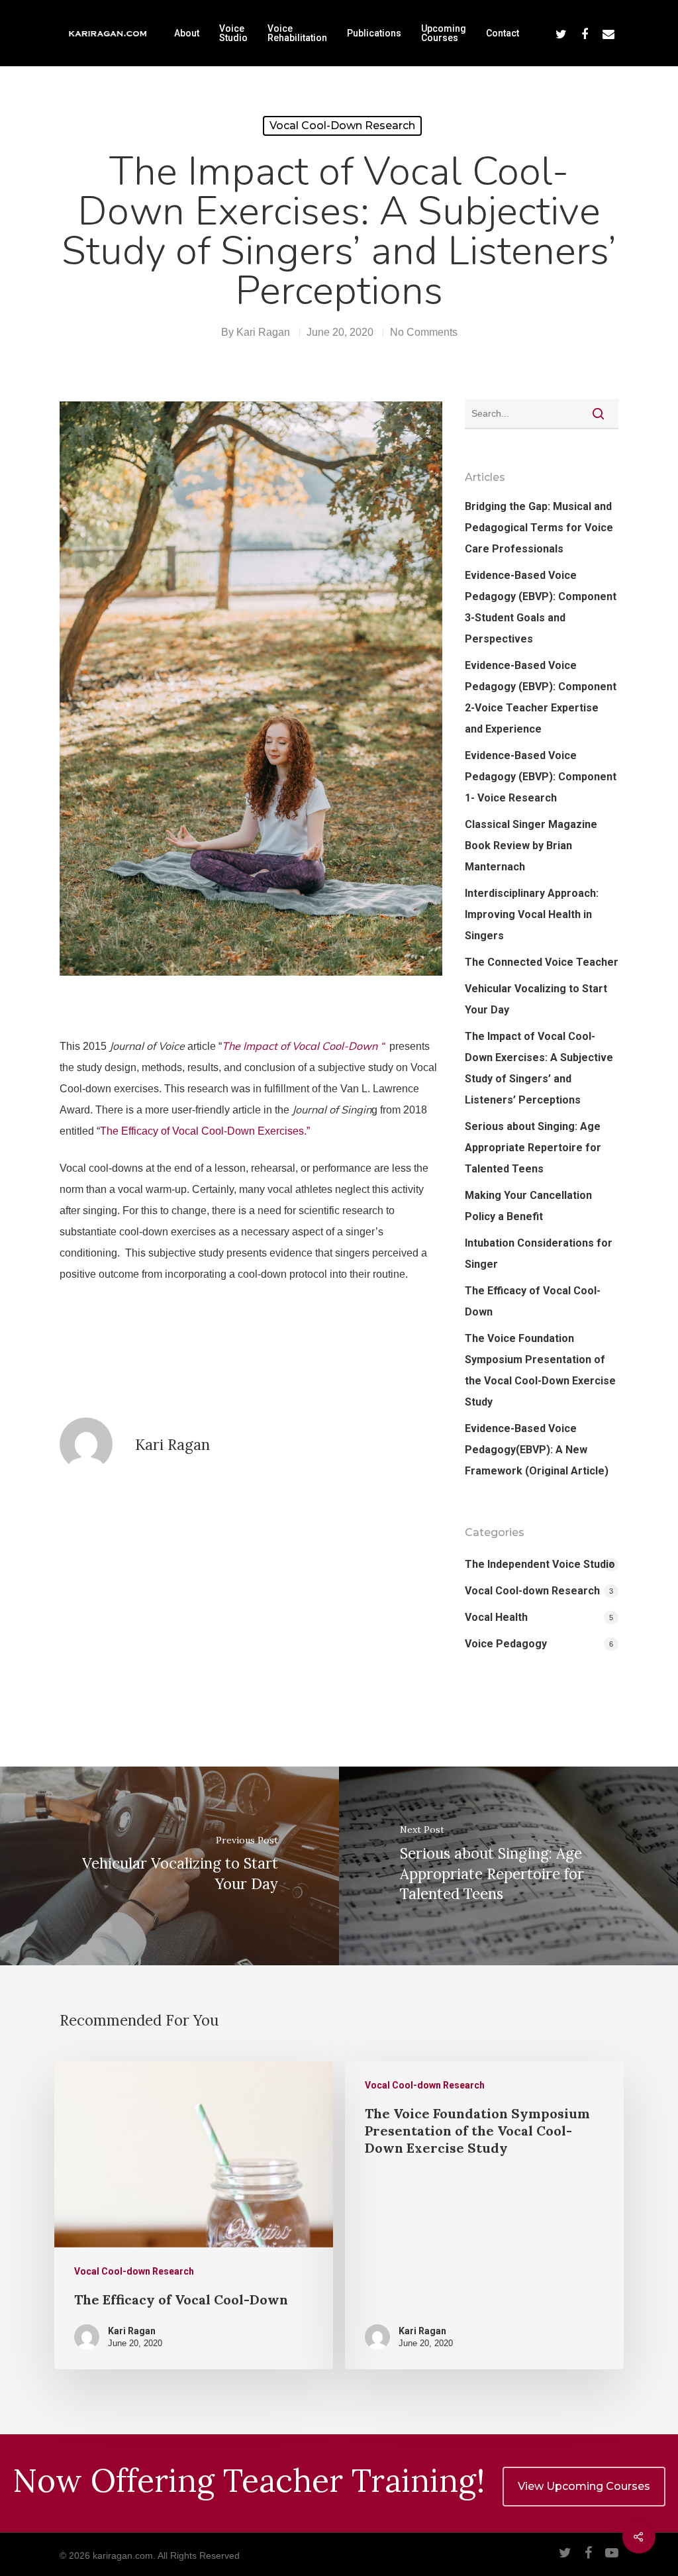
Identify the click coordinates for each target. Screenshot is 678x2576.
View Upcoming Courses (584, 2486)
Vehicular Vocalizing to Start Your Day (536, 999)
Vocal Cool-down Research (342, 126)
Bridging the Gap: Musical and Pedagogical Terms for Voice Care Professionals (539, 528)
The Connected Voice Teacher (542, 962)
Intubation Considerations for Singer (539, 1254)
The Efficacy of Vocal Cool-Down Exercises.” (205, 1131)
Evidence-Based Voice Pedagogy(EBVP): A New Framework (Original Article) (537, 1450)
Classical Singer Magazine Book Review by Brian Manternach (531, 846)
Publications (374, 33)
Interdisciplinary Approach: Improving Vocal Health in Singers (532, 914)
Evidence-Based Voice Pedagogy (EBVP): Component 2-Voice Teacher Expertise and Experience (541, 697)
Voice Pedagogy (506, 1644)
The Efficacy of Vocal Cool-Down (533, 1301)
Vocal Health (496, 1617)
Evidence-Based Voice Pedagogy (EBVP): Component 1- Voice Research (541, 777)
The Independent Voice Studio (540, 1564)
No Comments (424, 332)
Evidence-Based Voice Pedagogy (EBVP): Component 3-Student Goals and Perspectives (541, 607)
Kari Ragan (263, 332)
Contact (503, 33)
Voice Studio (233, 33)
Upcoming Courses (444, 33)
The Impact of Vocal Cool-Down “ (303, 1046)
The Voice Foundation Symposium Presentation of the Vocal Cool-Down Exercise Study (540, 1370)
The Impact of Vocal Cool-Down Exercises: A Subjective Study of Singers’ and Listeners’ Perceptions (539, 1068)
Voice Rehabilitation (297, 33)
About (187, 33)
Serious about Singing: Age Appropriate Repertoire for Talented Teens (533, 1148)
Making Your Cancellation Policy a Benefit (528, 1206)
